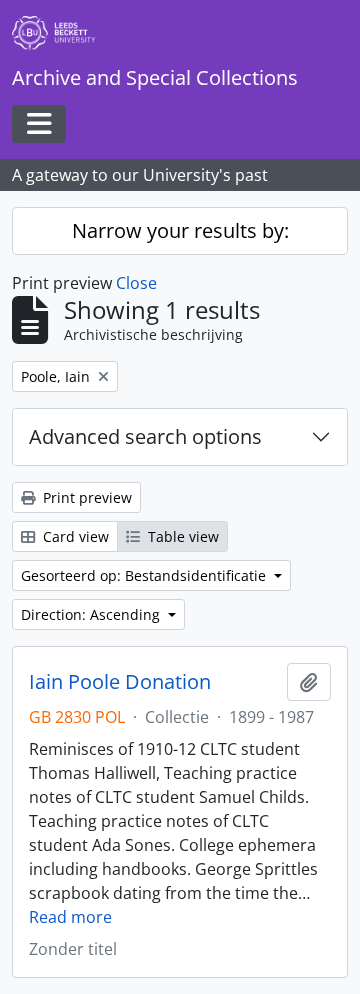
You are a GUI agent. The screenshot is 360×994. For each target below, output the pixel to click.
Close (136, 283)
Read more (70, 917)
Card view (74, 536)
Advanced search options (145, 436)
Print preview (85, 497)
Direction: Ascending (92, 614)
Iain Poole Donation (120, 682)
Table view (181, 536)
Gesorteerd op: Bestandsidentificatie (145, 575)
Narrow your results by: (180, 230)
